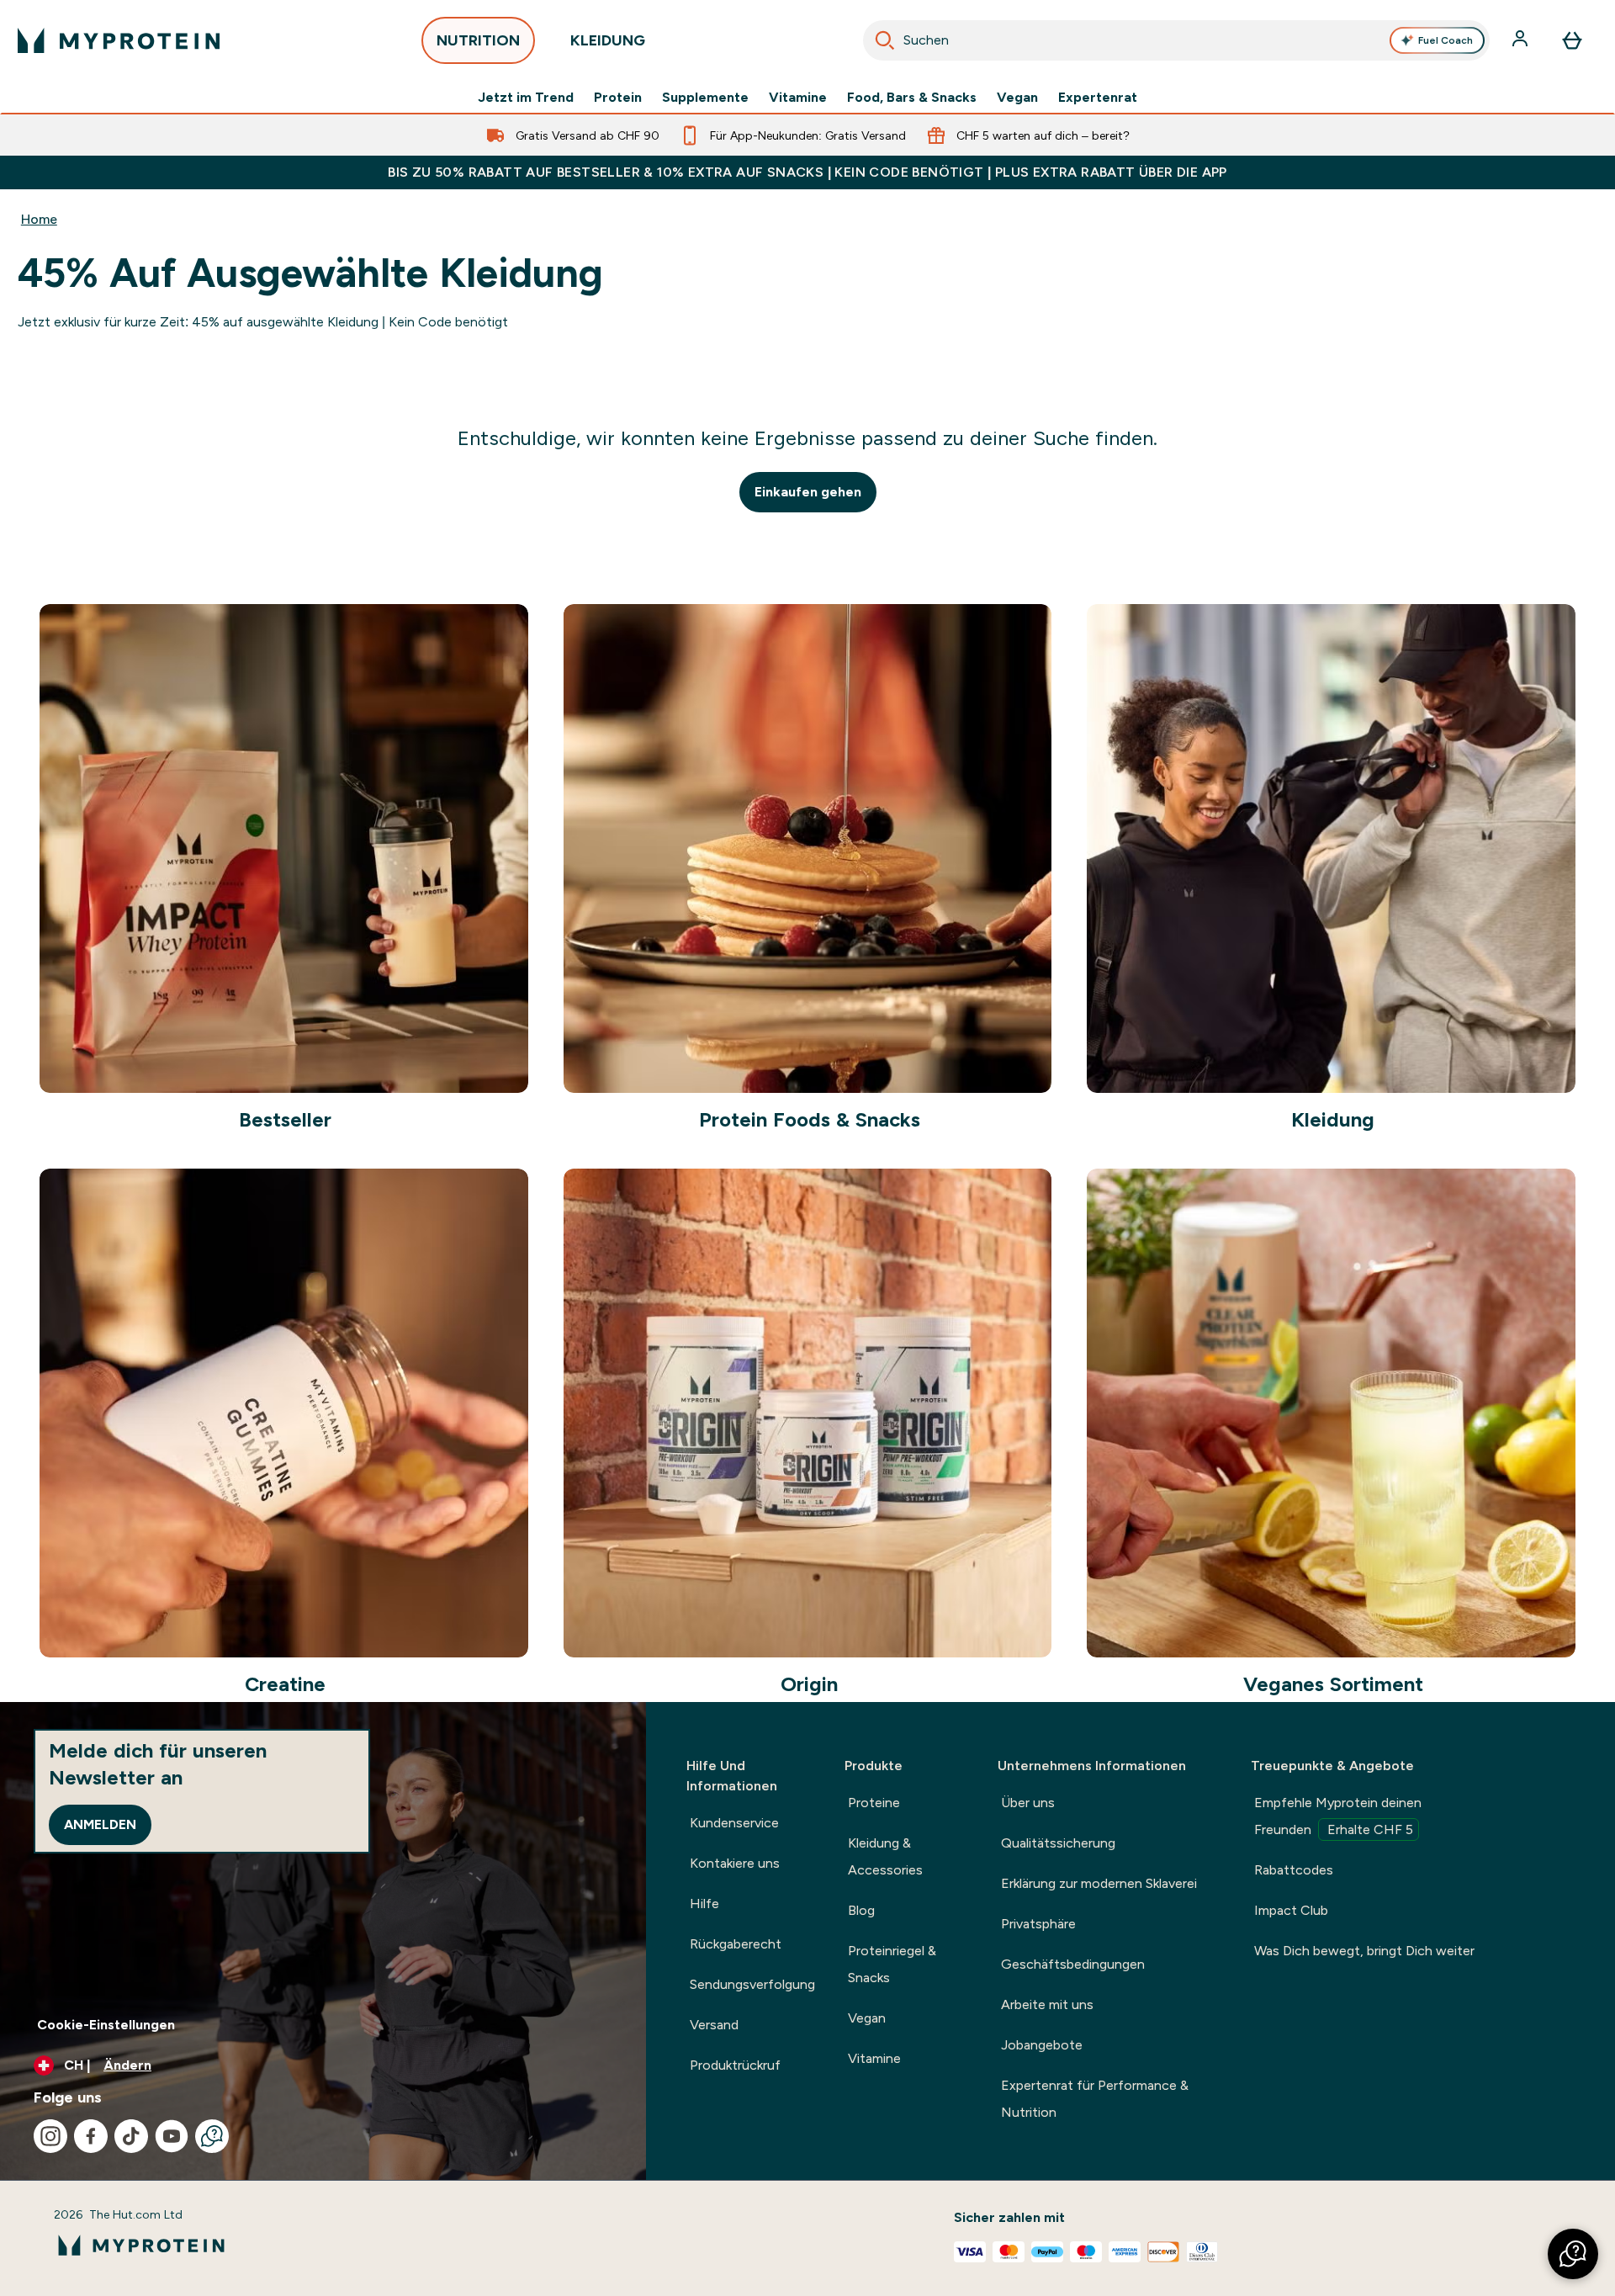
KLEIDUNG (608, 40)
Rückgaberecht (736, 1944)
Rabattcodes (1294, 1870)
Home (39, 219)
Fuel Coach (1446, 40)
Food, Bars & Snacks (912, 98)
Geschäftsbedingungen (1073, 1964)
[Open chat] (212, 2136)
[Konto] (1522, 40)
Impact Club (1291, 1910)
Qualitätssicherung (1058, 1843)
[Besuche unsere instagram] (50, 2136)
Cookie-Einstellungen (106, 2025)
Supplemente (705, 98)
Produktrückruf (735, 2065)
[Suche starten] (885, 40)
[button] (1573, 2254)
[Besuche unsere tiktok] (131, 2136)
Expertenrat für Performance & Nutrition (1095, 2099)
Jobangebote (1042, 2045)
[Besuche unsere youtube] (172, 2136)
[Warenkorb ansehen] (1572, 40)
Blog (861, 1910)
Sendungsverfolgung (752, 1984)
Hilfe (704, 1904)
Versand (714, 2025)
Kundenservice (734, 1823)
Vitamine (798, 98)
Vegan (1017, 98)
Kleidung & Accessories (885, 1856)
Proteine (874, 1803)
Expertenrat (1098, 98)
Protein (618, 98)
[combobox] (1176, 40)
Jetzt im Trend (526, 98)
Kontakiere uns (735, 1863)
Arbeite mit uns (1047, 2004)
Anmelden (100, 1824)
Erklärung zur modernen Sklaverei (1099, 1883)
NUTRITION (478, 40)
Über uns (1028, 1803)
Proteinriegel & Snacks (892, 1964)
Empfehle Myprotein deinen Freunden (1338, 1816)
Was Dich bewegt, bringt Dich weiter (1364, 1951)
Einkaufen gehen (808, 492)
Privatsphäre (1038, 1924)
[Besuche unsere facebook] (91, 2136)
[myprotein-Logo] (119, 40)
